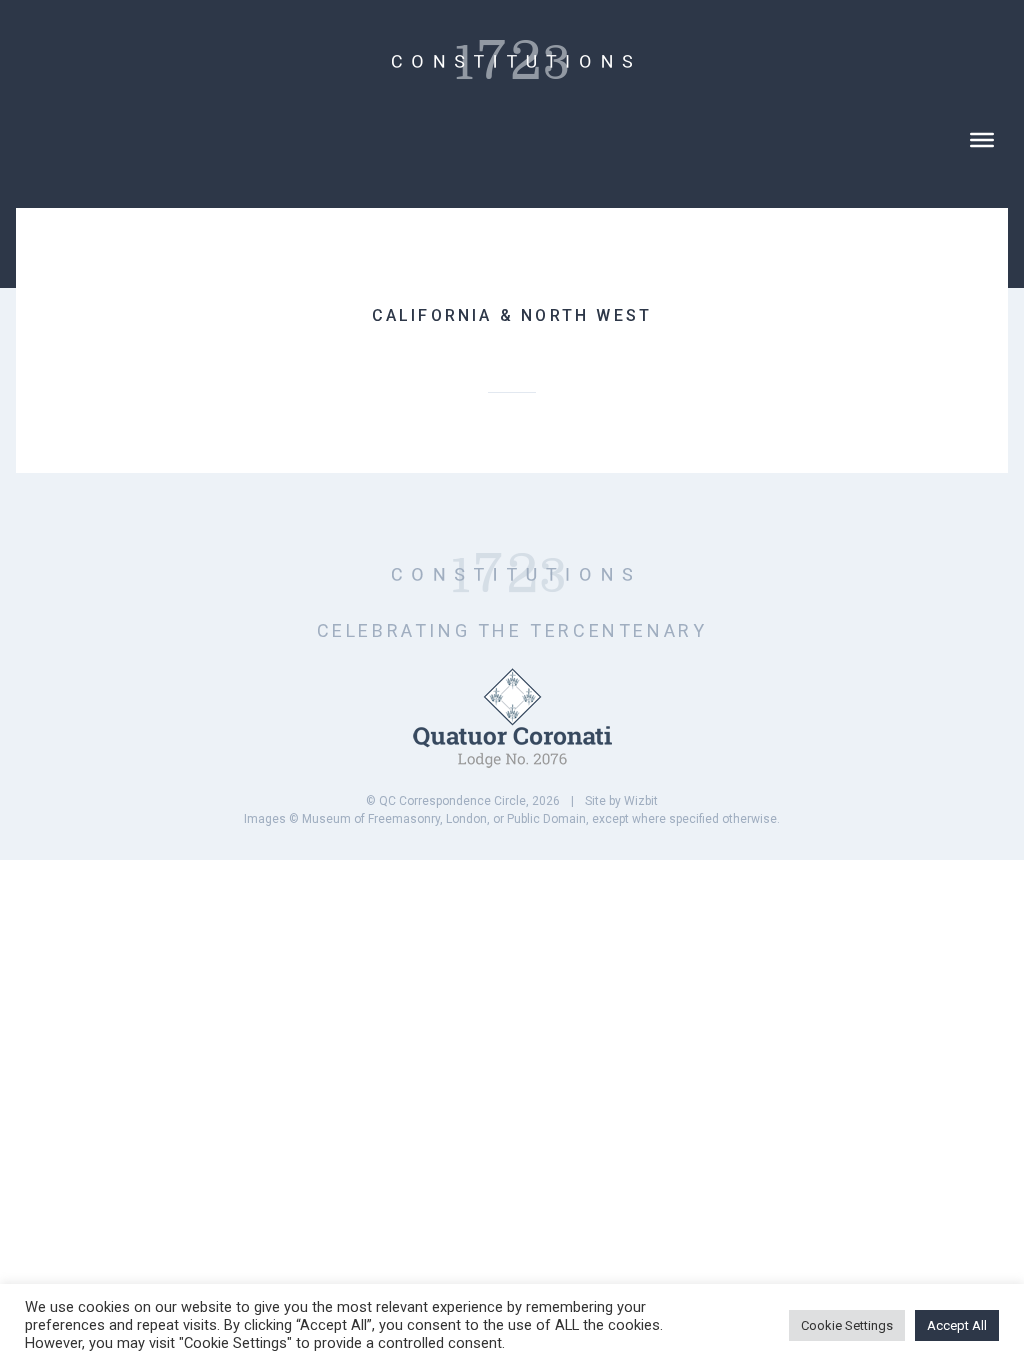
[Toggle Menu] (982, 140)
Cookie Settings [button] (847, 1325)
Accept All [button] (957, 1325)
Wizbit (641, 801)
